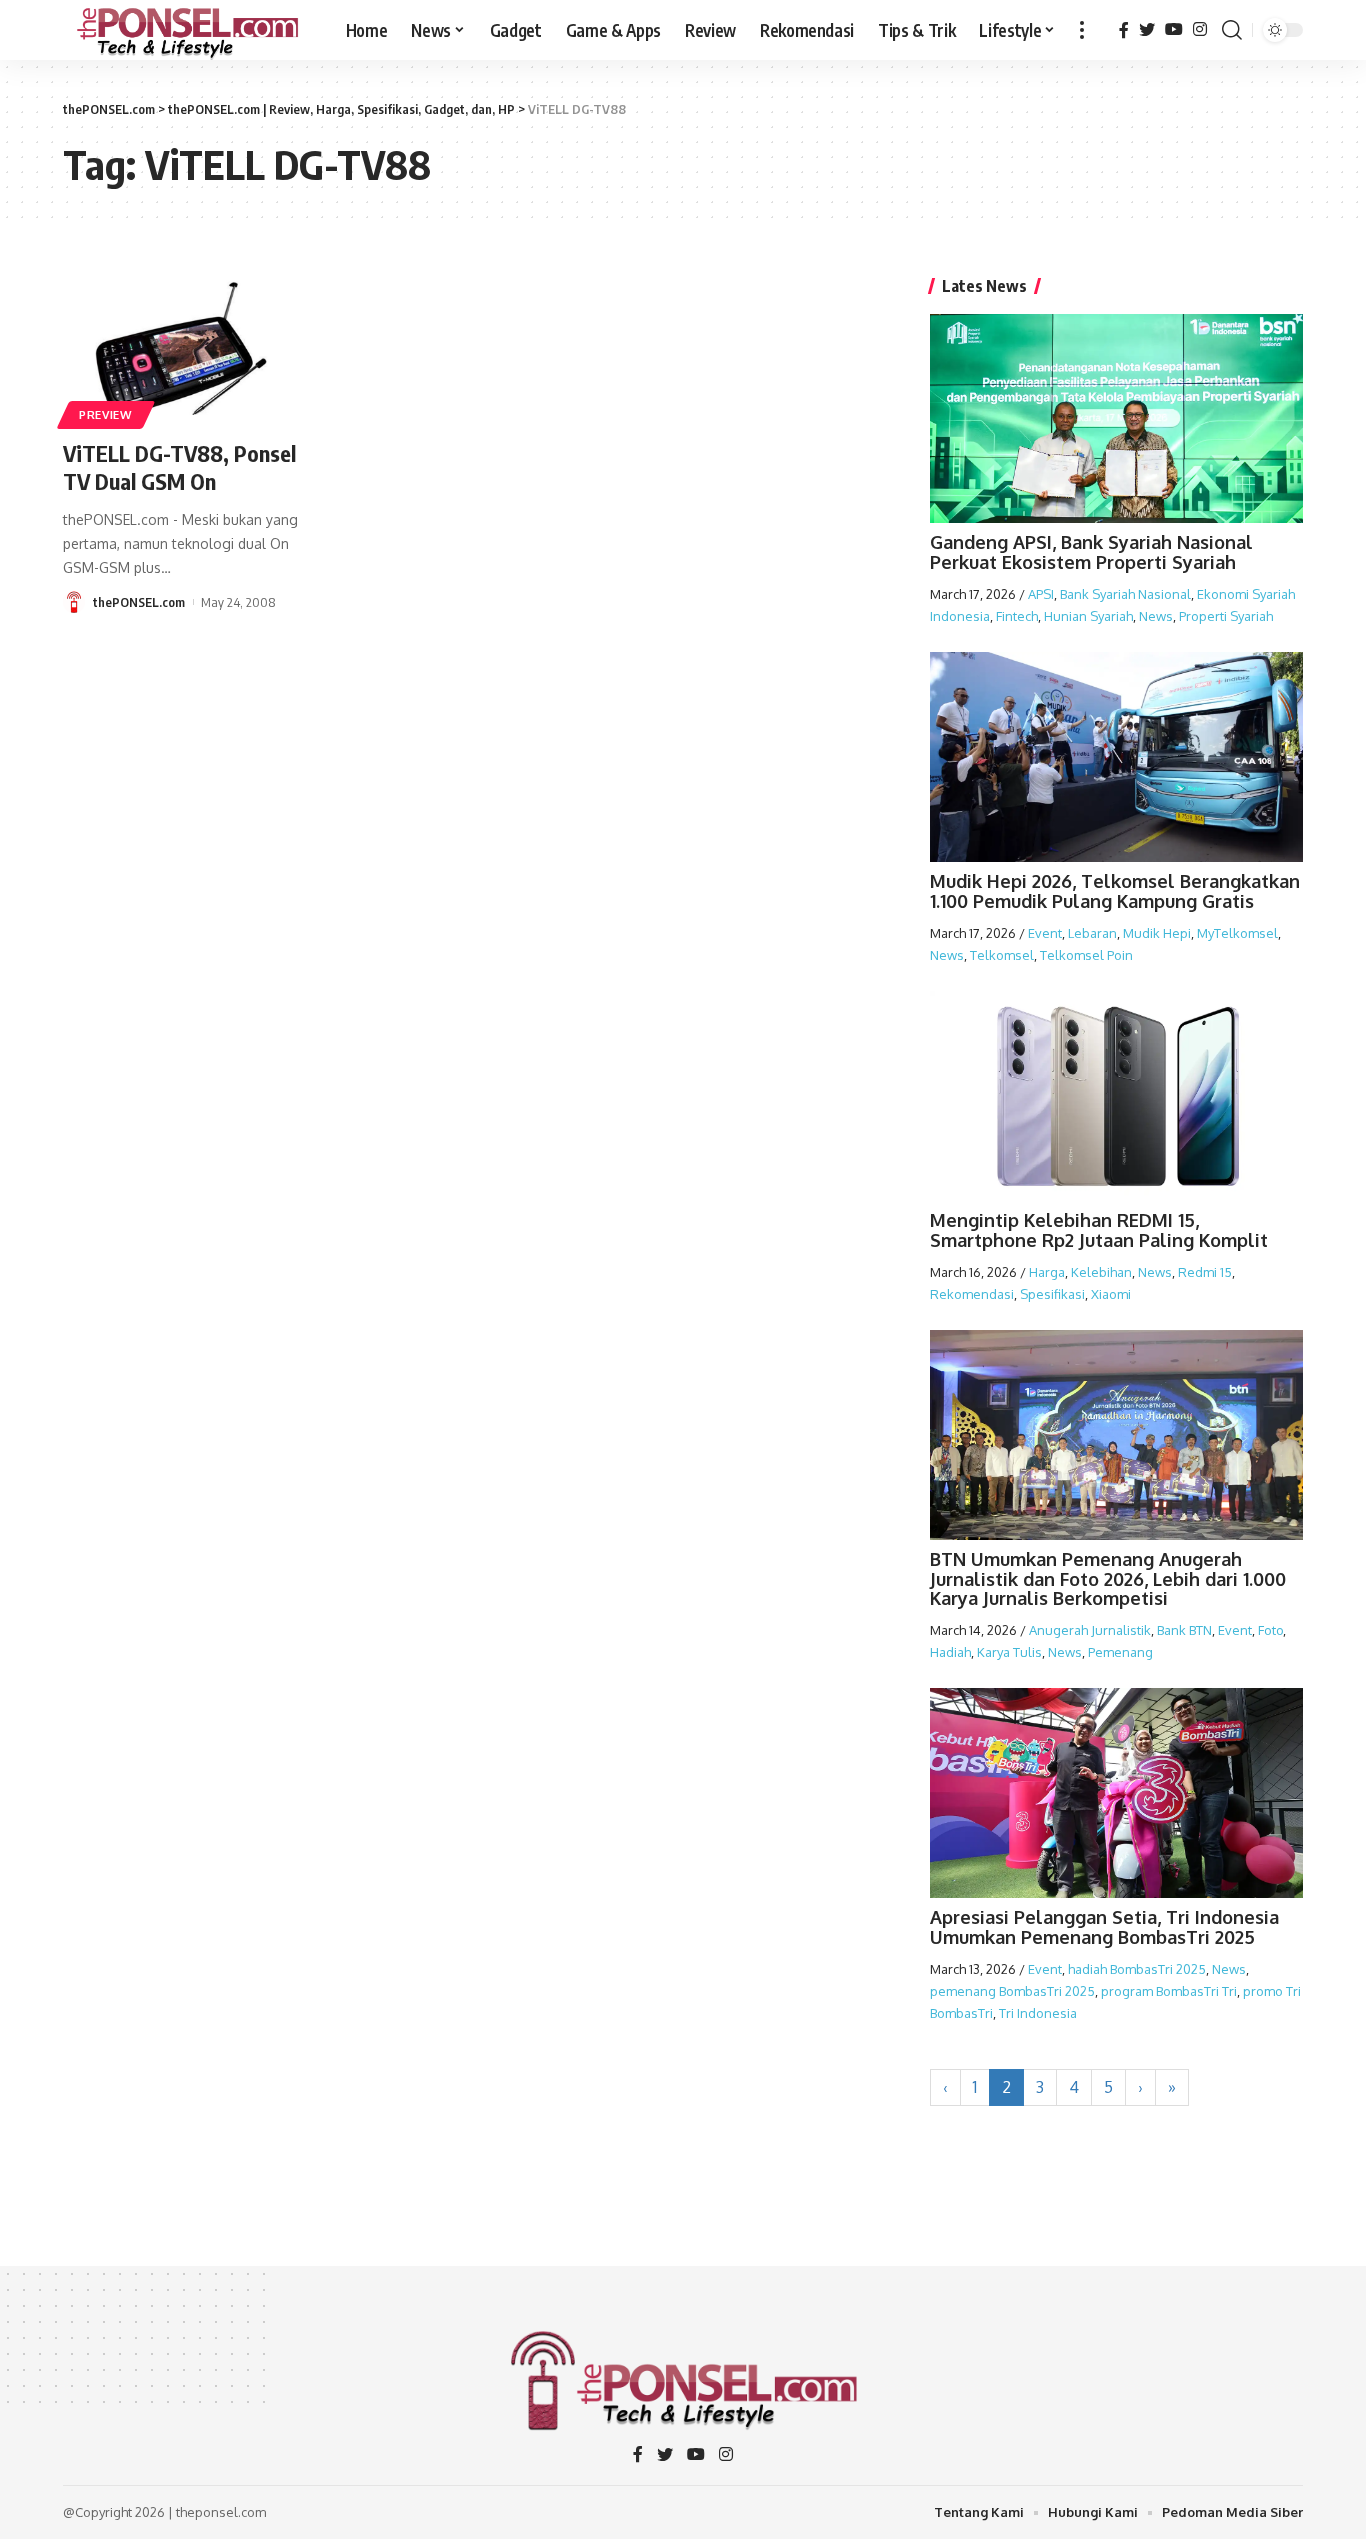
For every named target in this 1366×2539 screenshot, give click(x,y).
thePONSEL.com (139, 602)
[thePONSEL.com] (188, 30)
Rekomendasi (972, 1294)
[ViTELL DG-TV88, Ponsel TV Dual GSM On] (184, 350)
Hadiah (950, 1652)
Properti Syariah (1226, 616)
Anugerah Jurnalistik (1090, 1630)
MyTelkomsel (1237, 933)
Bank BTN (1184, 1630)
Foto (1270, 1630)
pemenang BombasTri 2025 (1012, 1991)
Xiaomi (1111, 1294)
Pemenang (1120, 1652)
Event (1045, 933)
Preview (106, 414)
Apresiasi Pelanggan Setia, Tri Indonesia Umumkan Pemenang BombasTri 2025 (1104, 1927)
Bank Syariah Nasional (1125, 594)
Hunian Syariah (1088, 616)
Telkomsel (1002, 955)
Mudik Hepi (1157, 933)
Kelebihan (1101, 1272)
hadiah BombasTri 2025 (1137, 1969)
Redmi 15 (1205, 1272)
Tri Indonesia (1038, 2013)
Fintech (1017, 616)
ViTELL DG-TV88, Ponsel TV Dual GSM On (179, 467)
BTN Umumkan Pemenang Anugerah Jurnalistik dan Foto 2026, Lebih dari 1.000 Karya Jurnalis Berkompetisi (1108, 1579)
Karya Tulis (1009, 1652)
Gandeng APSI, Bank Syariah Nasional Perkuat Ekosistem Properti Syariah (1091, 552)
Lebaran (1092, 933)
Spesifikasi (1052, 1294)
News (1156, 616)
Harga (1047, 1272)
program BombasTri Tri (1169, 1991)
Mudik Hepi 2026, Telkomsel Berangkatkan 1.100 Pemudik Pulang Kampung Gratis (1115, 891)
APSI (1041, 594)
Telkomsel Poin (1086, 955)
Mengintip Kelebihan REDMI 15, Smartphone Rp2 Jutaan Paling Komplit (1099, 1230)
